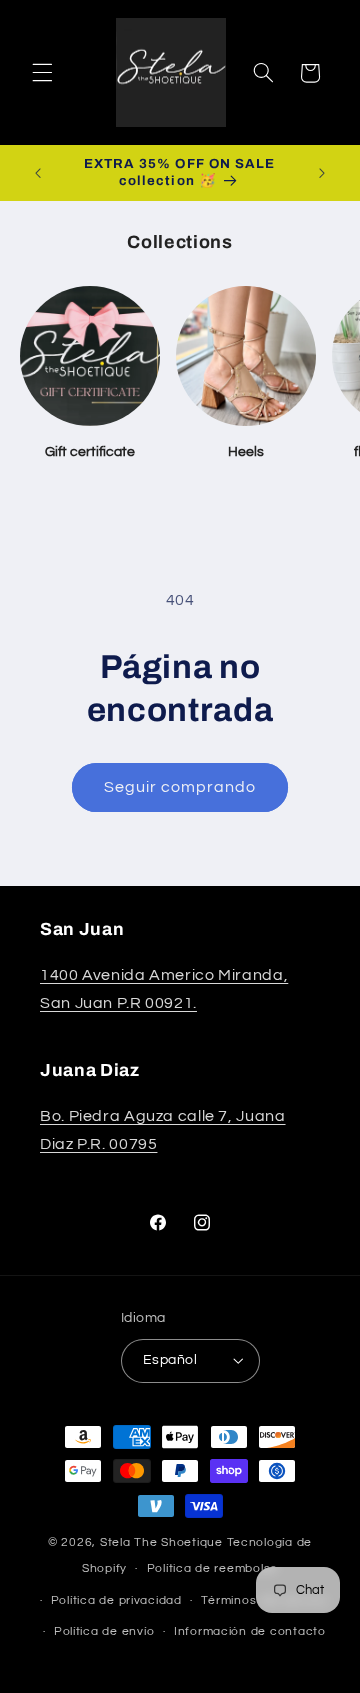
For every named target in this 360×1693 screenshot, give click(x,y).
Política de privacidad (116, 1600)
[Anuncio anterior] (38, 173)
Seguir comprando (180, 787)
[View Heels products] (246, 356)
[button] (42, 73)
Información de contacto (250, 1631)
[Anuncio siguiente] (322, 173)
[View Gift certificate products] (90, 356)
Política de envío (104, 1631)
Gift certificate (90, 452)
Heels (246, 452)
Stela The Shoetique (163, 1542)
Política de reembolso (212, 1568)
